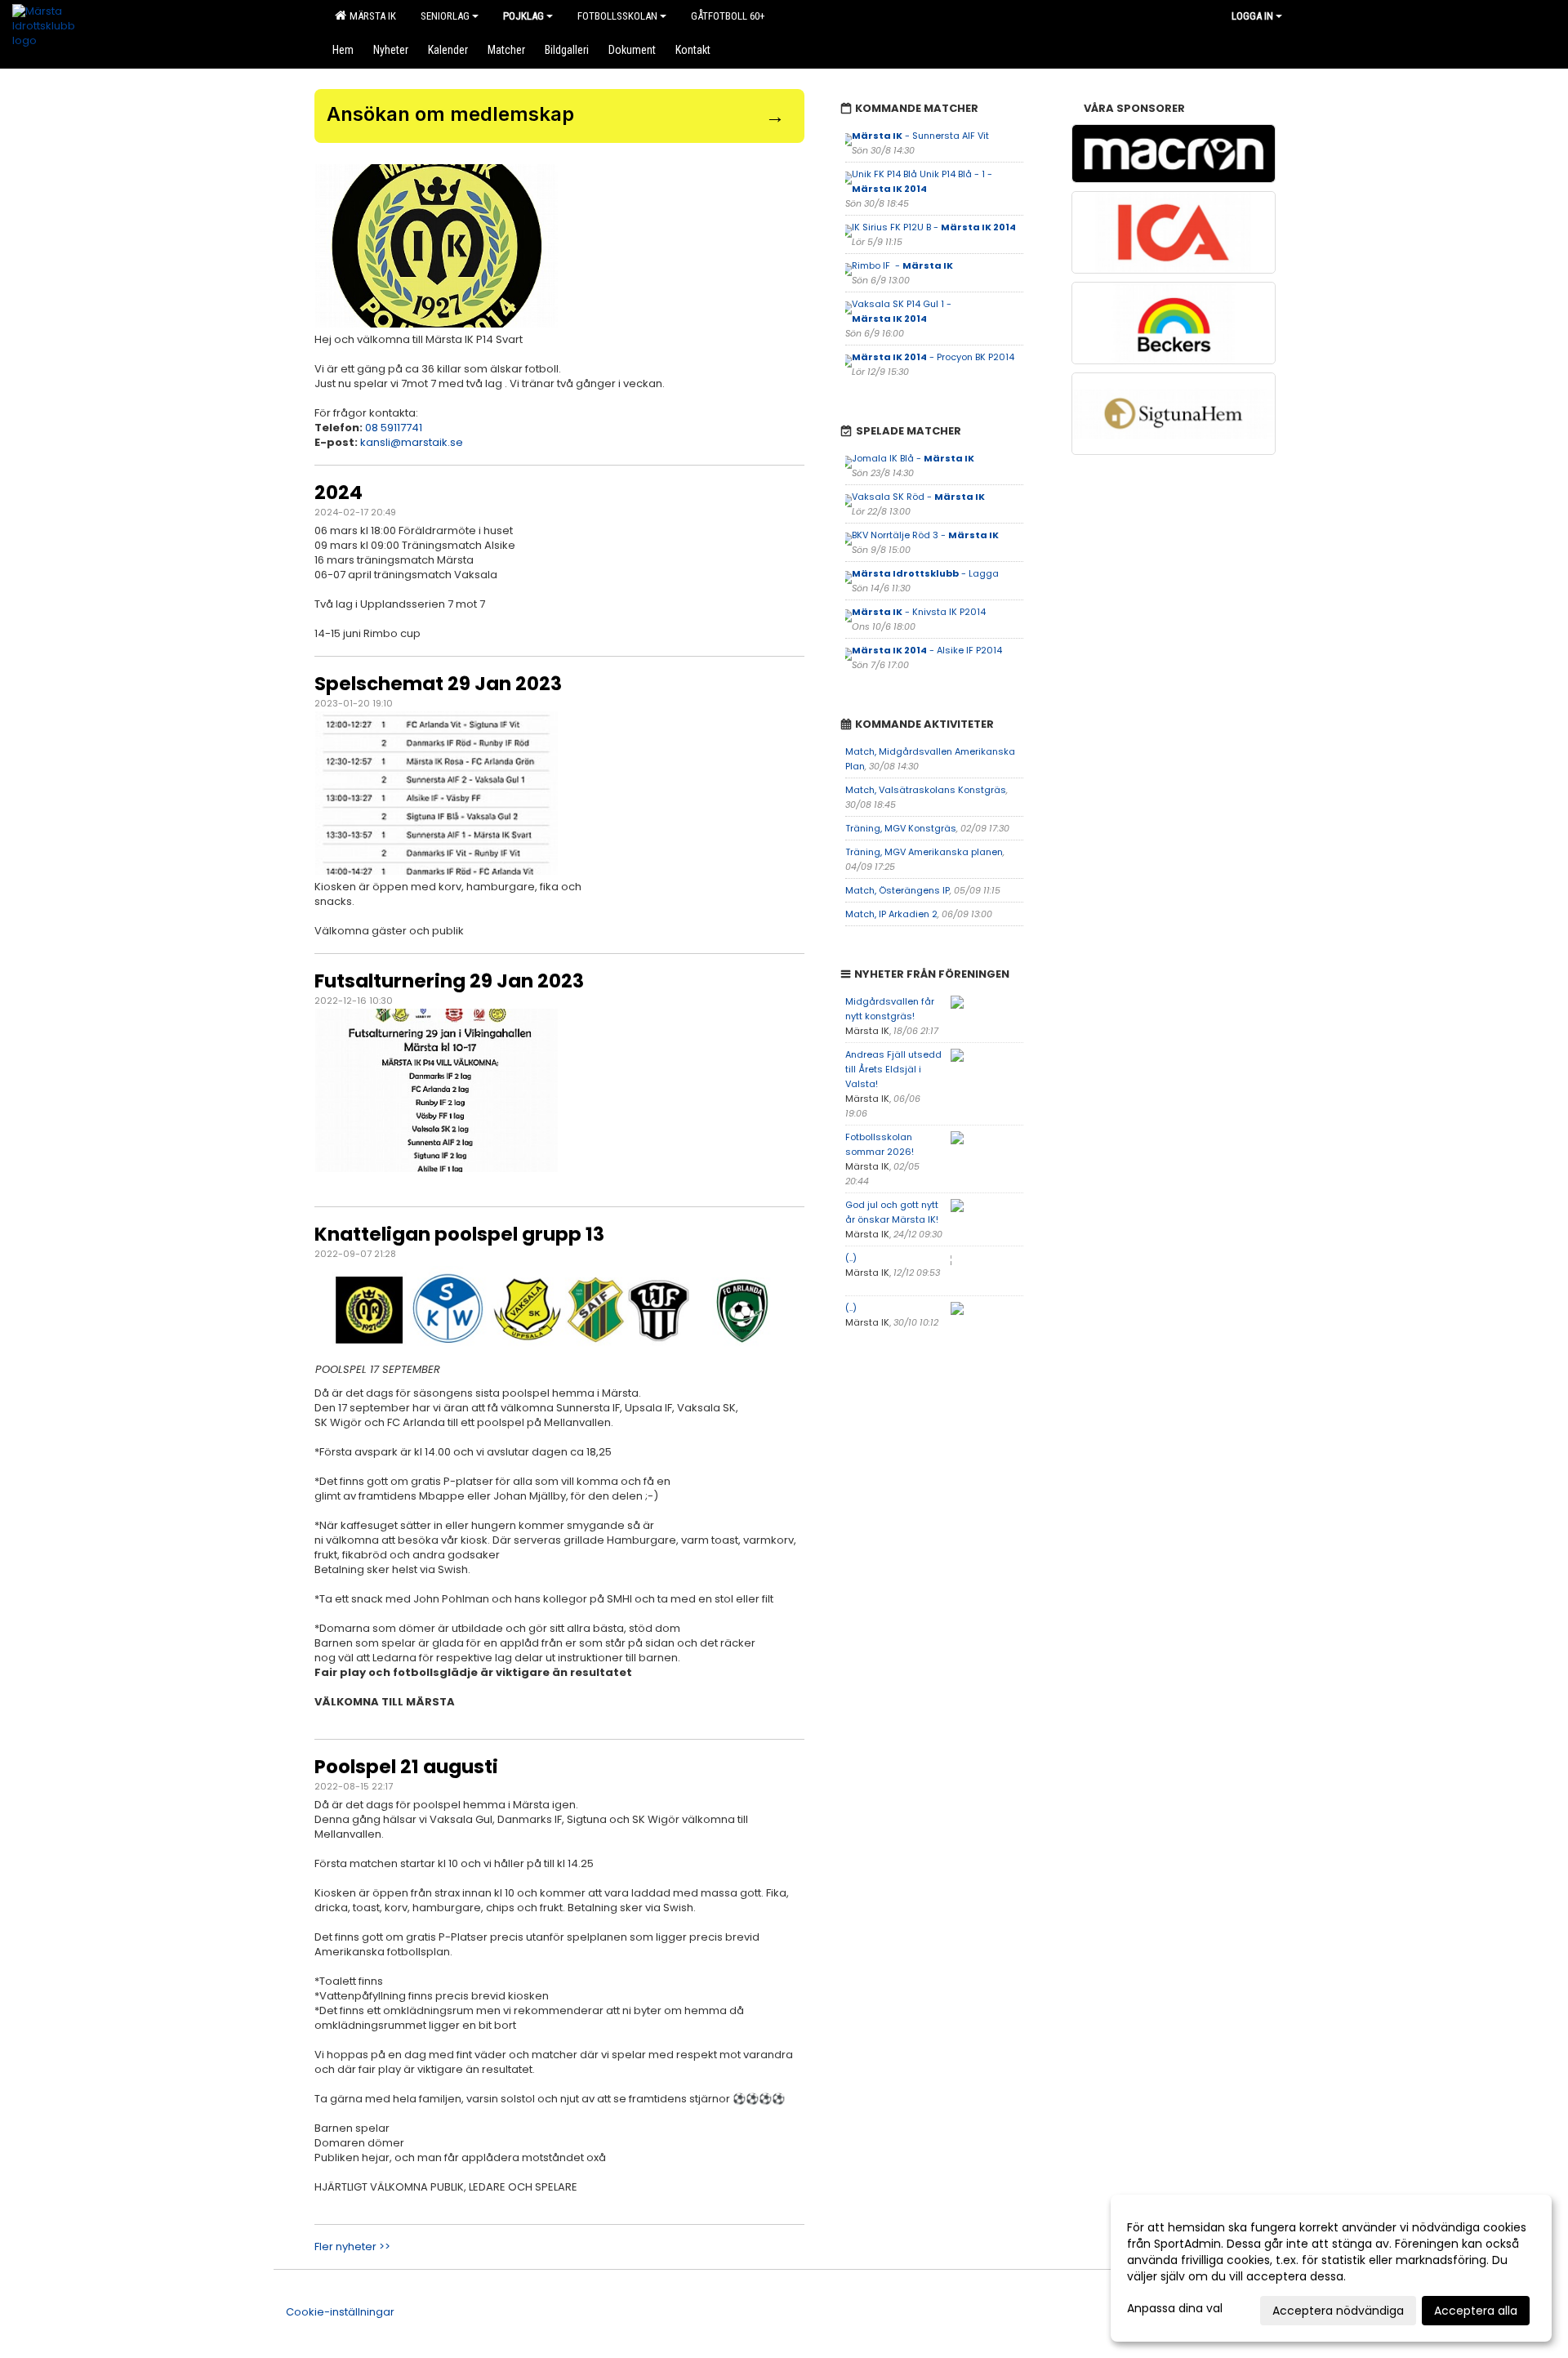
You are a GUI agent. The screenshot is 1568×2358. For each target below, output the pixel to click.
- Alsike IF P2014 (927, 650)
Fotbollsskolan (617, 16)
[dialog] (1331, 2268)
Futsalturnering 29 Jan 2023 (449, 981)
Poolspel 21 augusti (406, 1767)
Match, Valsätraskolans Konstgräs (926, 790)
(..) (851, 1258)
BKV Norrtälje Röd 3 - (925, 535)
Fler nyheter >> (352, 2247)
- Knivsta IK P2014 (919, 612)
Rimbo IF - (902, 265)
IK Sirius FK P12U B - (934, 227)
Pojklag (523, 16)
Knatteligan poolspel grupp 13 (459, 1234)
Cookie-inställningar (340, 2312)
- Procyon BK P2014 (933, 357)
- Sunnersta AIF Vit (920, 136)
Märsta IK (370, 16)
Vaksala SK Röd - (918, 497)
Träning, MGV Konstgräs (901, 828)
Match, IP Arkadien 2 (891, 914)
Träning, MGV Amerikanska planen (924, 852)
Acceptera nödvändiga (1338, 2311)
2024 (339, 493)
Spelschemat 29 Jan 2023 (438, 684)
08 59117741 (394, 428)
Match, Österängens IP (898, 890)
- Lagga (925, 573)
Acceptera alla (1476, 2311)
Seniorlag (445, 16)
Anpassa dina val (1175, 2308)
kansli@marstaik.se (412, 442)
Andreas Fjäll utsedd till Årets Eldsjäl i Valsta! (893, 1069)
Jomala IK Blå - (913, 458)
